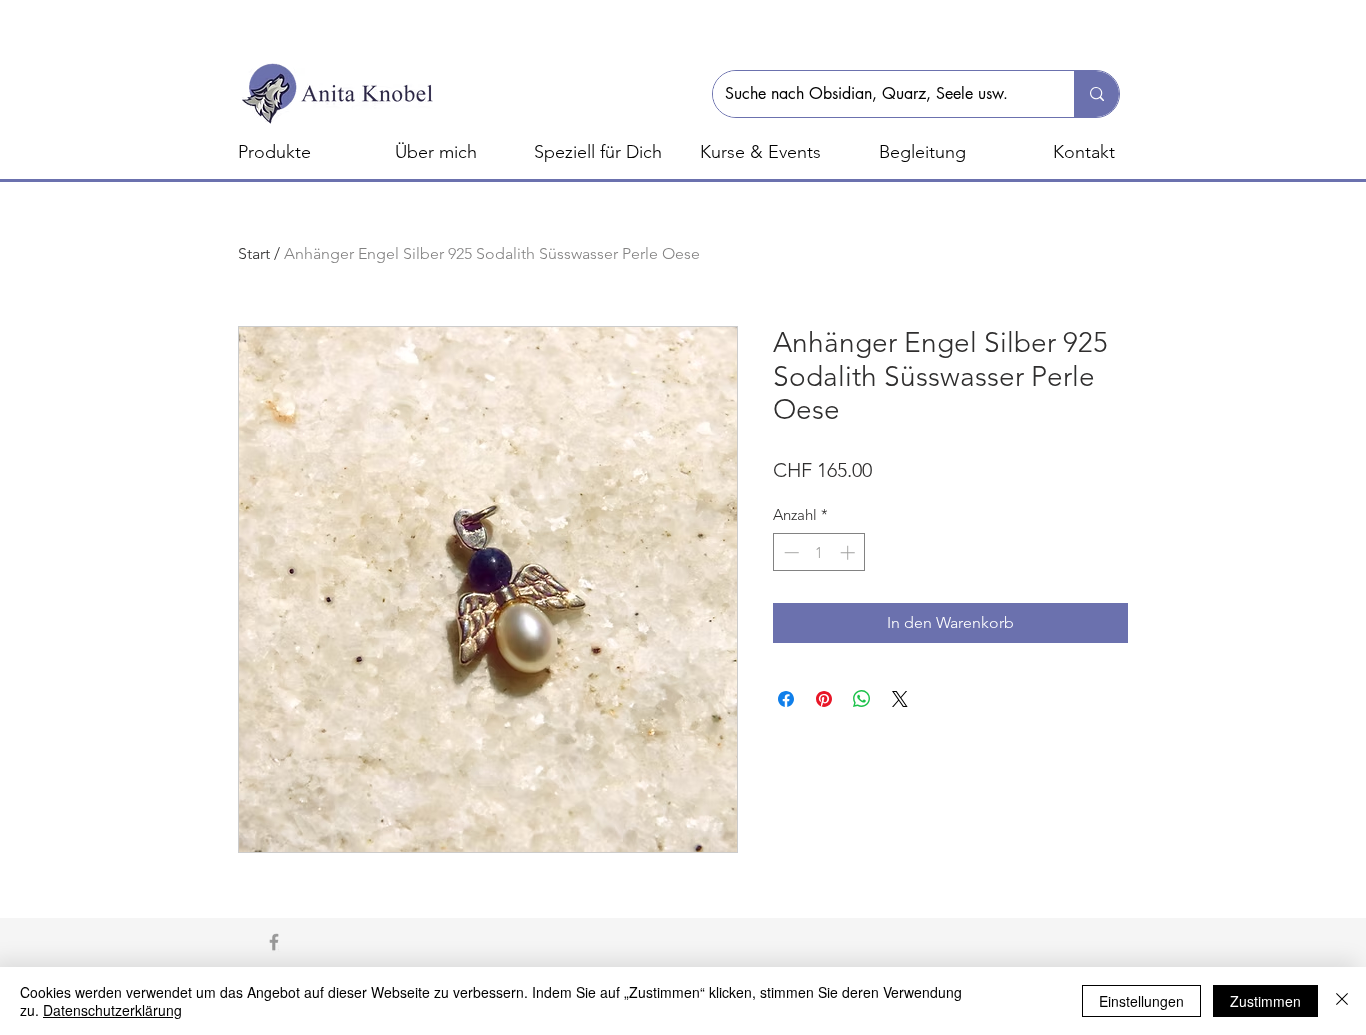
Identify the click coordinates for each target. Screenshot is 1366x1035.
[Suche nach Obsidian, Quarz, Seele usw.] (1096, 94)
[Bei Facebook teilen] (786, 699)
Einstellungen (1141, 1001)
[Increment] (849, 552)
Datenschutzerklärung (112, 1010)
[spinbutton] (819, 552)
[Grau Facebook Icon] (274, 942)
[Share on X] (900, 699)
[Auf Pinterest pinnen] (824, 699)
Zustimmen (1265, 1001)
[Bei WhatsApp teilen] (862, 699)
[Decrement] (789, 552)
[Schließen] (1342, 1001)
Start (254, 253)
